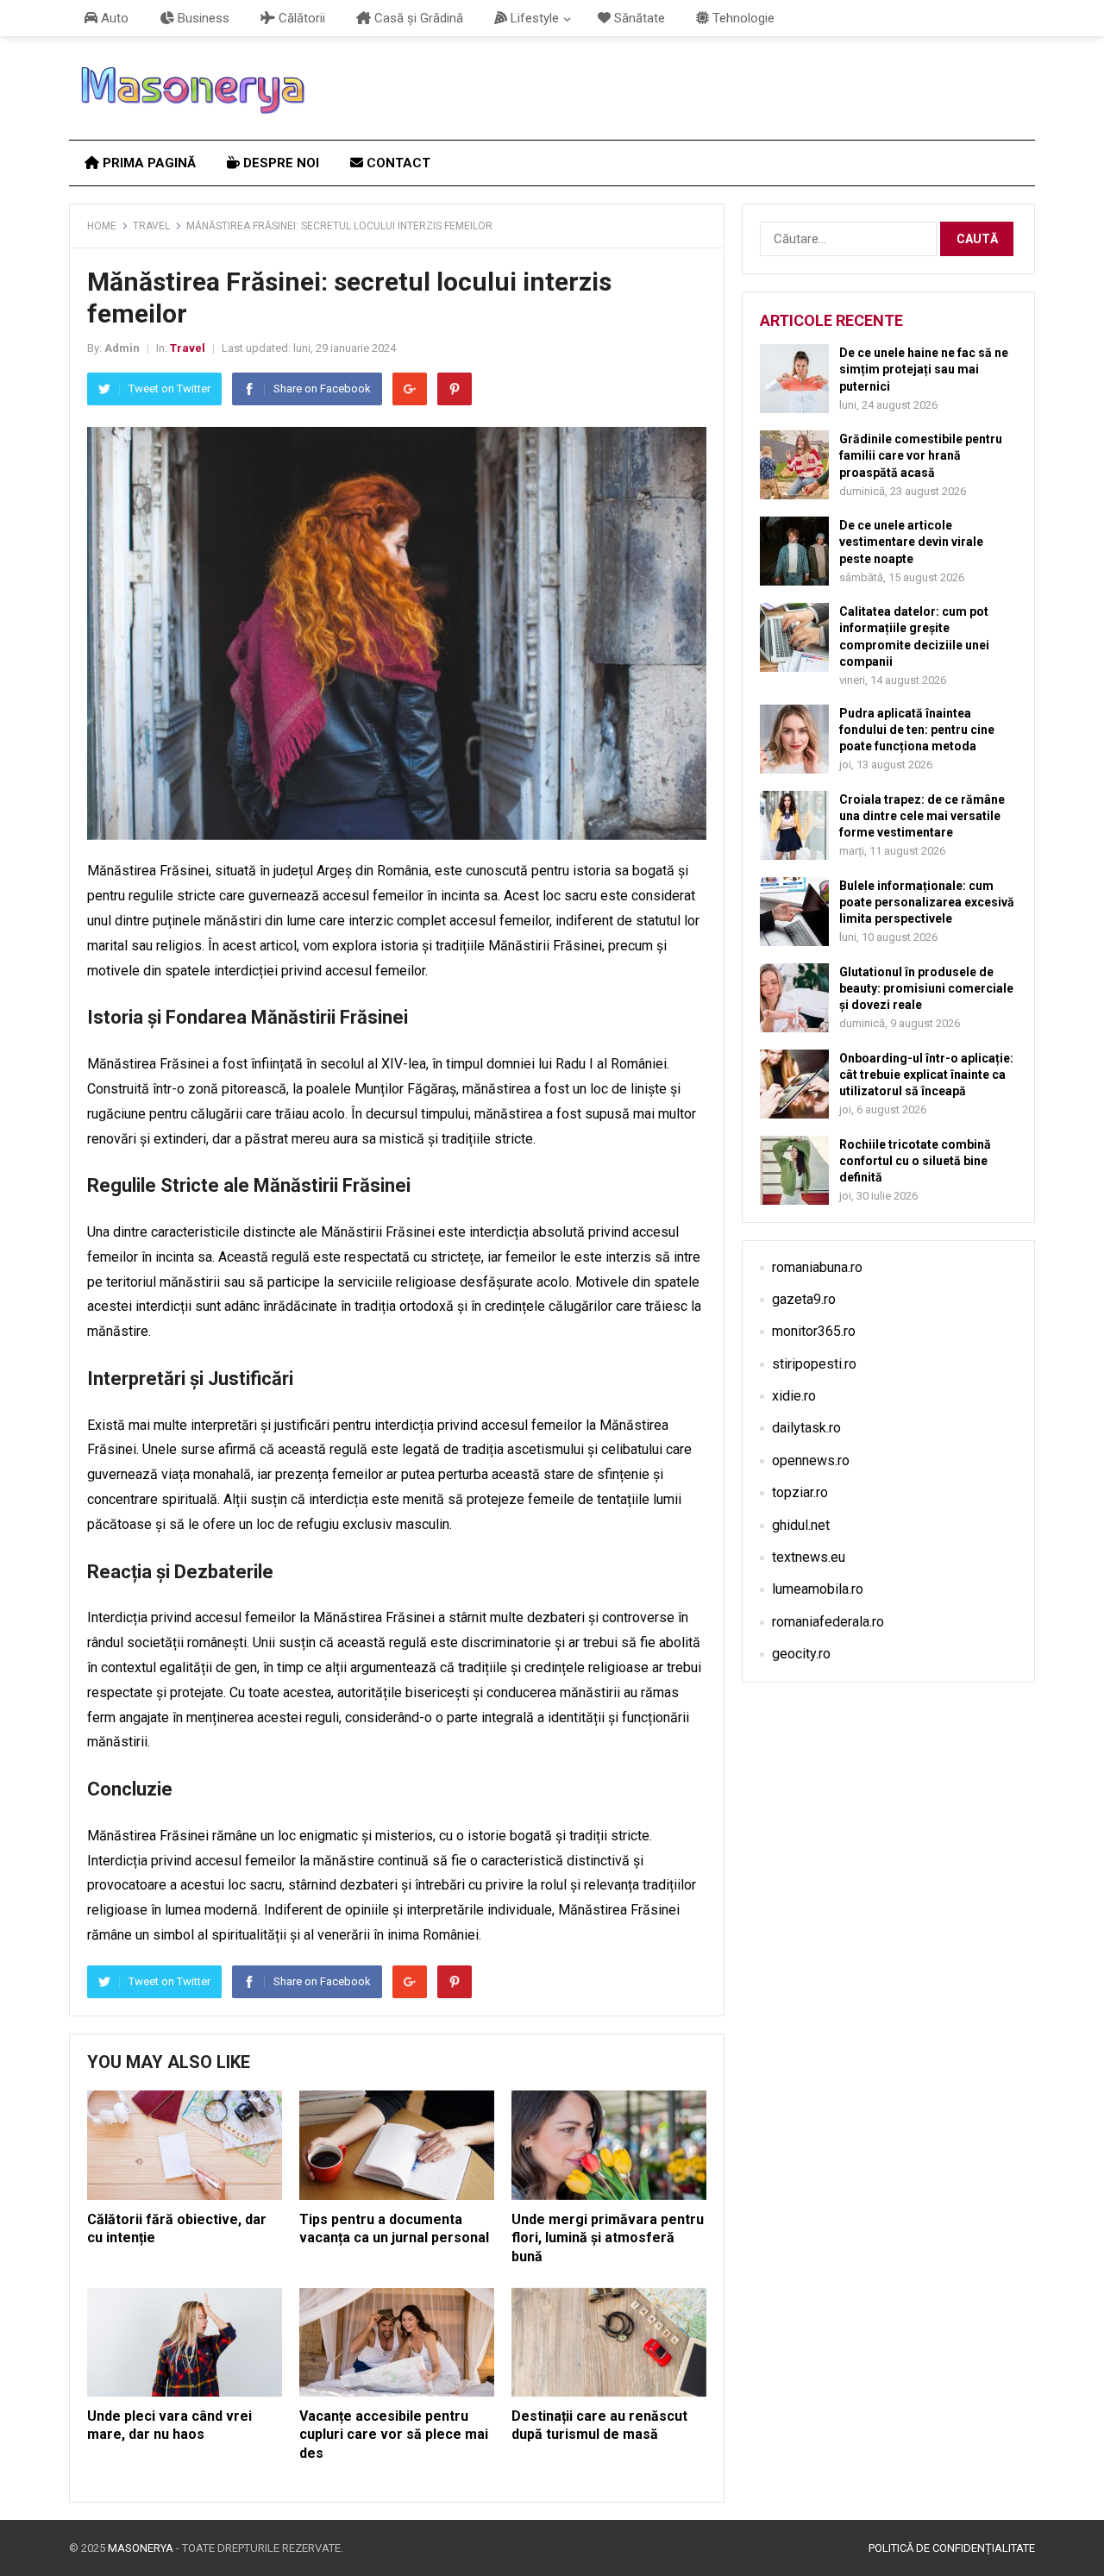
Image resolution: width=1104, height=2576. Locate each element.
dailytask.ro (806, 1428)
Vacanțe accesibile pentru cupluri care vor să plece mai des (394, 2435)
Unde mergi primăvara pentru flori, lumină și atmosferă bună (608, 2238)
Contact (397, 163)
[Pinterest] (455, 389)
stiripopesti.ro (814, 1364)
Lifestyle (533, 18)
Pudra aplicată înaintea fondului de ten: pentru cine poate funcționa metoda (917, 730)
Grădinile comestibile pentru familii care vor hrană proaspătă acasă (921, 455)
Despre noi (279, 163)
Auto (113, 18)
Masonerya (141, 2548)
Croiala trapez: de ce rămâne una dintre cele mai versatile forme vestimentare (922, 816)
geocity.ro (801, 1654)
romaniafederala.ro (828, 1622)
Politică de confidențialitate (952, 2548)
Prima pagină (147, 163)
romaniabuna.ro (817, 1267)
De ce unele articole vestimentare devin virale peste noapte (911, 542)
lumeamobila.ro (818, 1589)
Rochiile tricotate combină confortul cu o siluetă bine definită (915, 1161)
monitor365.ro (814, 1331)
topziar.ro (800, 1492)
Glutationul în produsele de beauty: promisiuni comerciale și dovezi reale (926, 988)
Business (202, 18)
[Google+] (410, 389)
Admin (122, 348)
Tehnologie (742, 18)
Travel (151, 226)
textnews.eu (809, 1557)
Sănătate (638, 18)
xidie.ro (794, 1396)
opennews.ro (811, 1460)
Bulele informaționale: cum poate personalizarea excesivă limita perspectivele (927, 902)
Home (102, 226)
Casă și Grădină (417, 18)
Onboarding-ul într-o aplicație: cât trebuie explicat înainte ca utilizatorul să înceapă (926, 1075)
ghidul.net (801, 1525)
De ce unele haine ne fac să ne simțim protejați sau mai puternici (924, 369)
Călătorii (300, 18)
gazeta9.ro (804, 1299)
